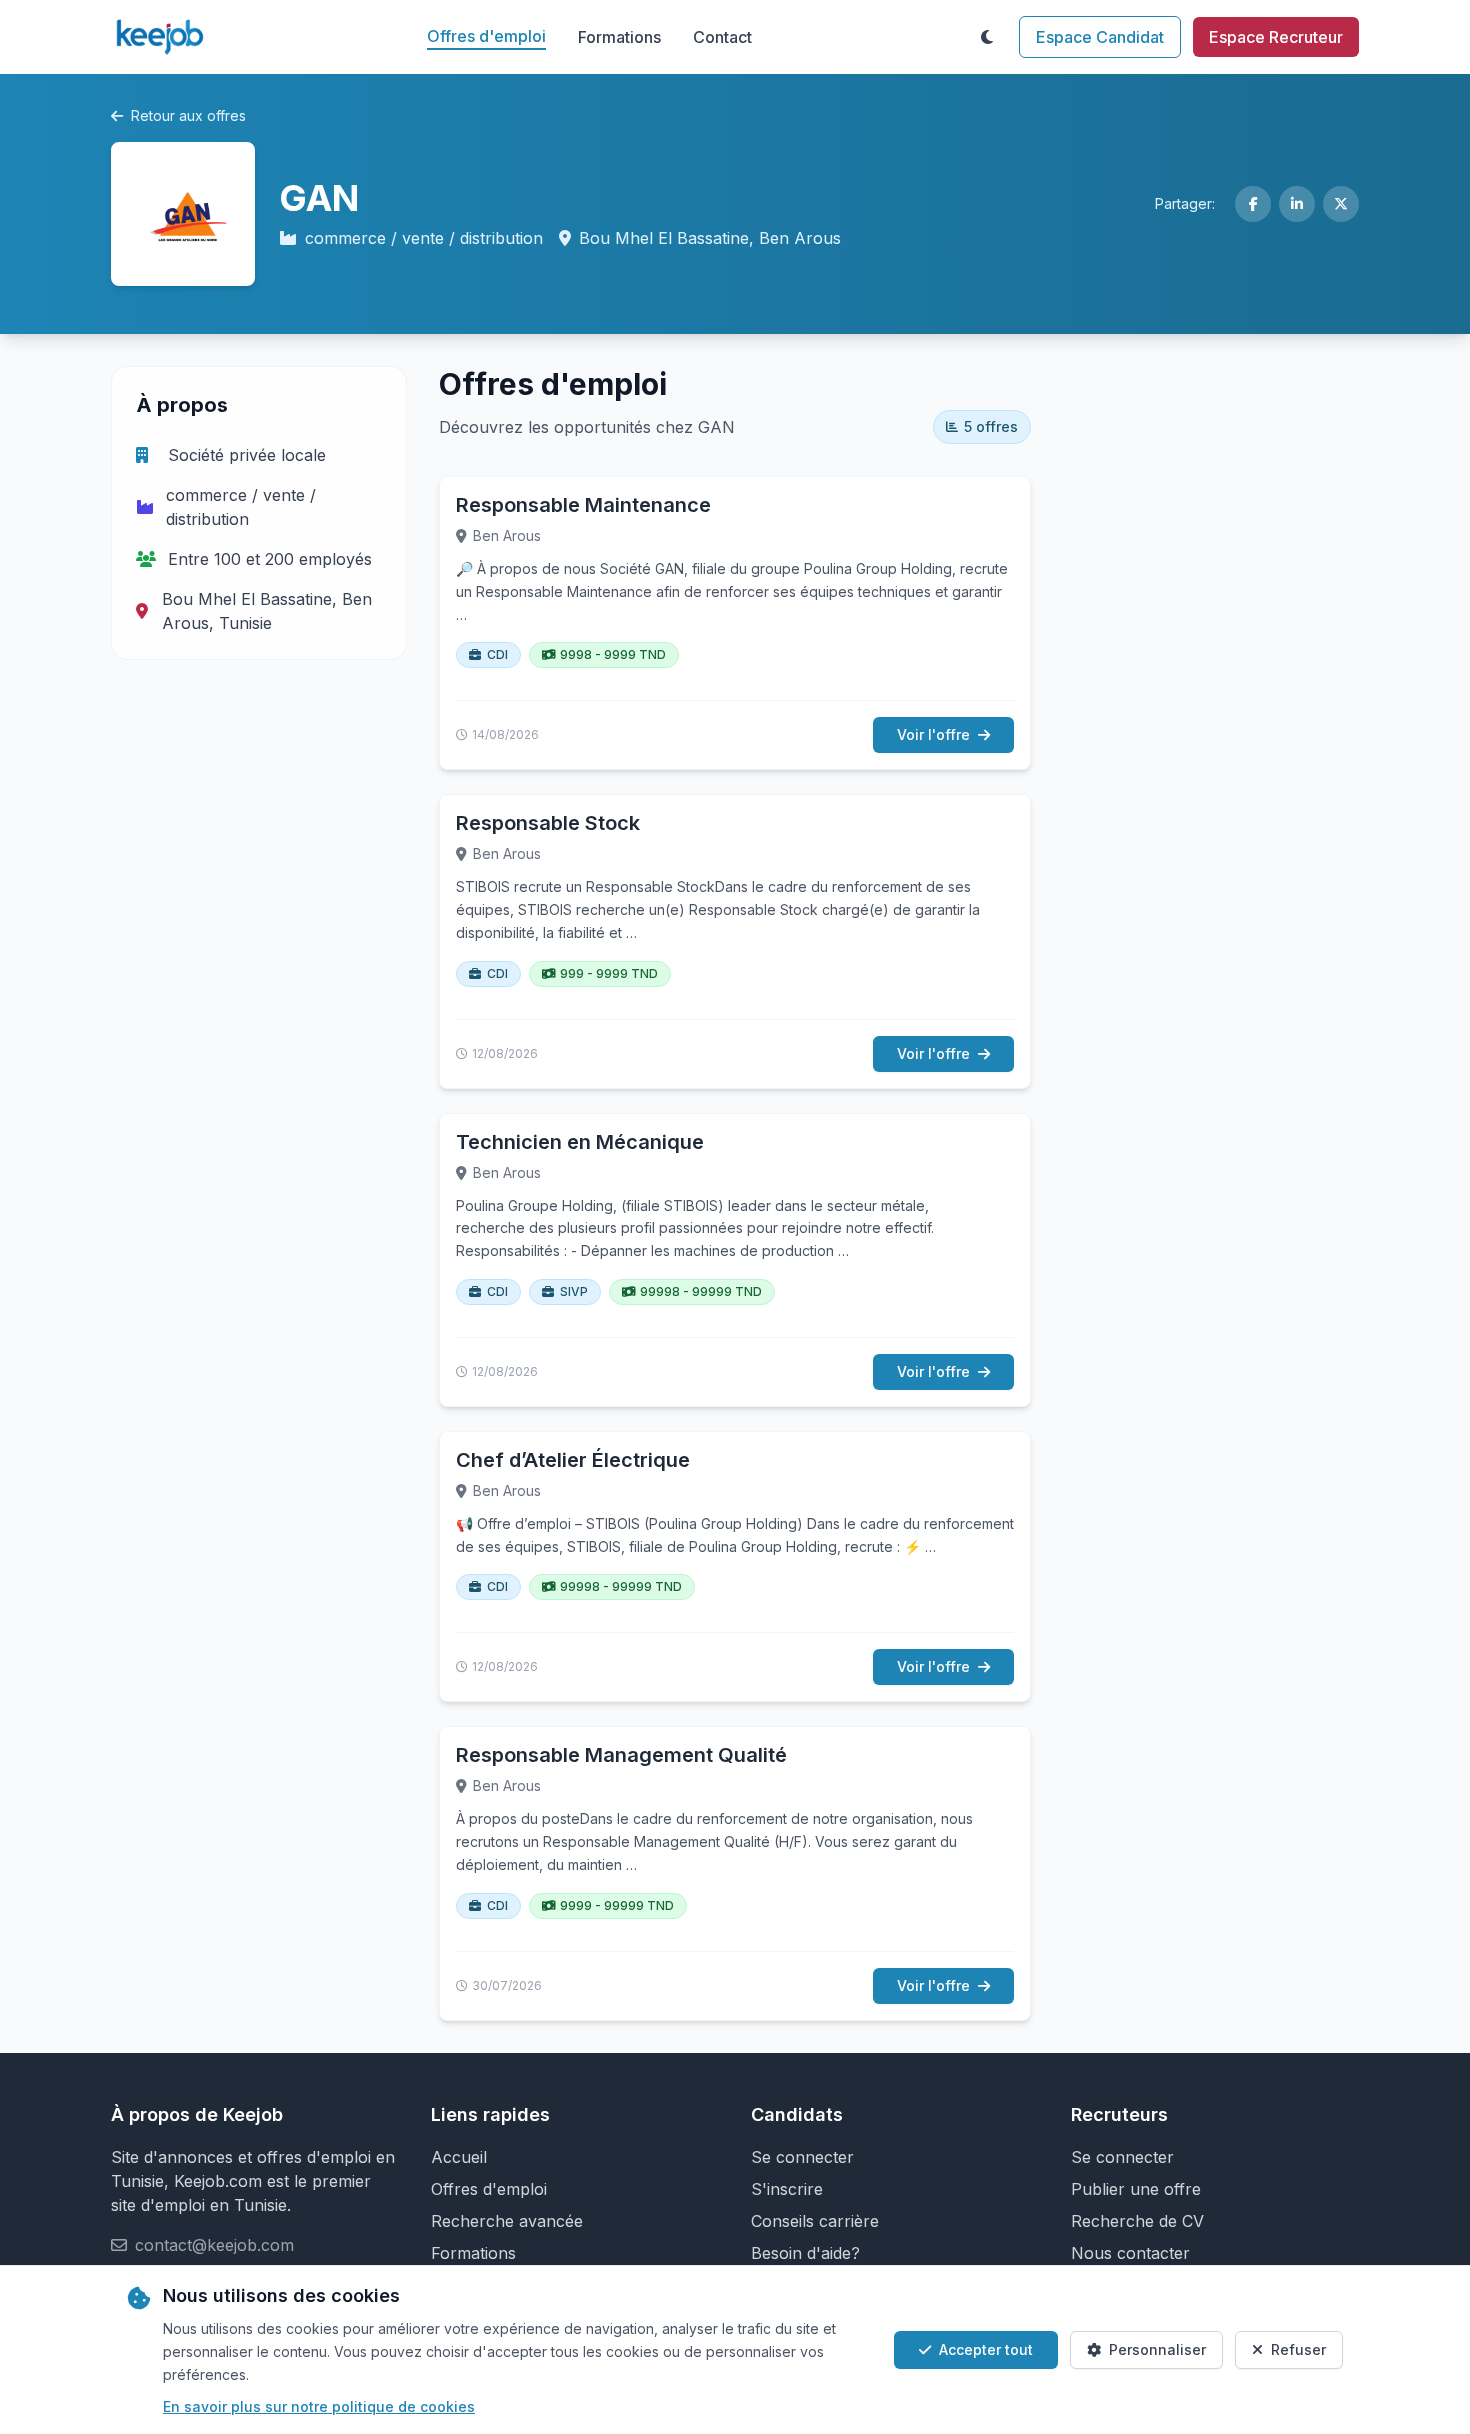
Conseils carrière (815, 2221)
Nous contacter (1130, 2253)
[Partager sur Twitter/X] (1341, 204)
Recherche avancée (507, 2221)
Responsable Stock (548, 823)
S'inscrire (787, 2189)
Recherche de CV (1137, 2221)
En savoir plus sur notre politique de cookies (319, 2406)
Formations (619, 37)
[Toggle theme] (987, 37)
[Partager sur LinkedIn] (1297, 204)
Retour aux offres (188, 115)
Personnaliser (1157, 2349)
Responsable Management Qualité (621, 1755)
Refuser (1298, 2349)
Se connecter (802, 2157)
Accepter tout (986, 2349)
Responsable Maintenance (583, 505)
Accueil (459, 2157)
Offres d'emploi (486, 36)
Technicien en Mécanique (580, 1142)
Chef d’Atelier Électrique (573, 1460)
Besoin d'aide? (805, 2253)
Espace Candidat (1100, 37)
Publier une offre (1136, 2189)
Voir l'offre (933, 734)
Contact (722, 37)
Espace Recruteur (1276, 37)
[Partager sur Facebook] (1253, 204)
